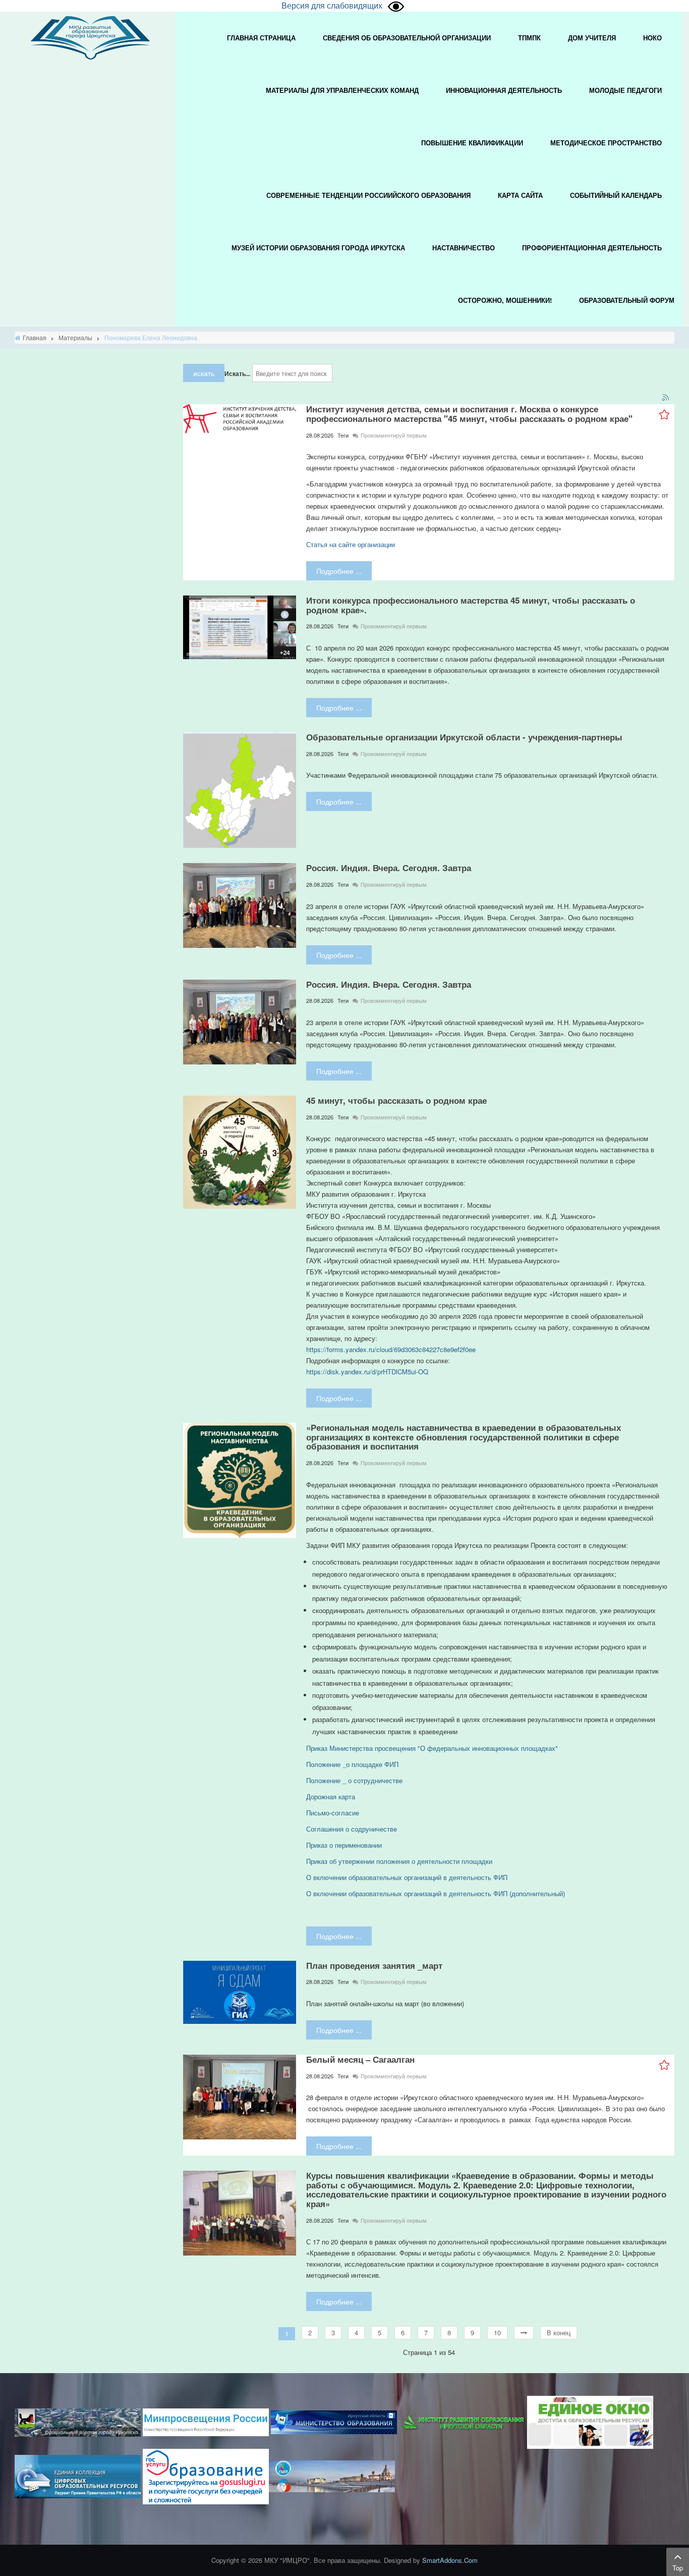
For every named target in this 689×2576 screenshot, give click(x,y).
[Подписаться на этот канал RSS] (666, 398)
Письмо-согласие (333, 1813)
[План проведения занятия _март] (240, 1991)
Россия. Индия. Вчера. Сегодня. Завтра (389, 868)
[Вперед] (524, 2333)
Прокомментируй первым (394, 435)
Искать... (237, 373)
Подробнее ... (339, 571)
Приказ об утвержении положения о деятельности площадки (399, 1861)
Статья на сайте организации (351, 544)
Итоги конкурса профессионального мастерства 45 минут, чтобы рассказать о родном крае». (471, 605)
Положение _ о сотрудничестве (354, 1780)
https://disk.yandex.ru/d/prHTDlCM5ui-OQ (367, 1372)
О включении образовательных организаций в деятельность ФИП (407, 1877)
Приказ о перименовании (344, 1845)
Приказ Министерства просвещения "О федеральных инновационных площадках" (432, 1748)
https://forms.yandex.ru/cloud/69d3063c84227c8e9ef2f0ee (391, 1349)
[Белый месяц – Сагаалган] (240, 2096)
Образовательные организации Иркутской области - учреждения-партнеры (464, 737)
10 (497, 2332)
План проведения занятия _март (374, 1965)
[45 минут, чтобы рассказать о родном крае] (240, 1151)
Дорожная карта (331, 1796)
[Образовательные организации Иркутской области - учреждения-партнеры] (240, 789)
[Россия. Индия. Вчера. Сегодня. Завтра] (240, 905)
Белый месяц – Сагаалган (360, 2059)
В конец (559, 2332)
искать (204, 373)
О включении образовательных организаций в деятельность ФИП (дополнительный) (436, 1893)
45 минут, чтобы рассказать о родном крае (396, 1100)
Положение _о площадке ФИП (352, 1764)
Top (678, 2568)
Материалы (75, 337)
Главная (35, 337)
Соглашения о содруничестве (353, 1829)
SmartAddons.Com (450, 2560)
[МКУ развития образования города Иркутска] (90, 37)
